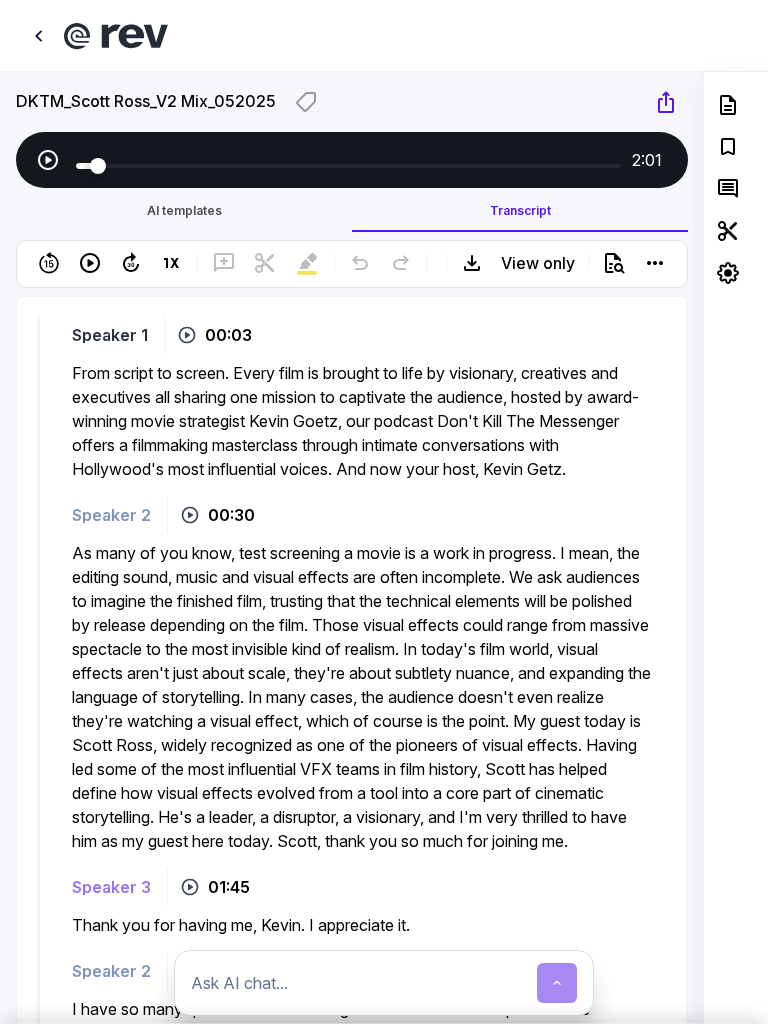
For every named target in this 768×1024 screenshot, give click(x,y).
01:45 (229, 887)
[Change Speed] (172, 263)
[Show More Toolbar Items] (655, 263)
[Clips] (728, 231)
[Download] (472, 263)
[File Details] (728, 105)
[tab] (184, 210)
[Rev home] (116, 36)
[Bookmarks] (728, 147)
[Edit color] (306, 102)
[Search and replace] (614, 263)
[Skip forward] (131, 263)
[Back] (38, 36)
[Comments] (728, 189)
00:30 (231, 515)
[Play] (48, 160)
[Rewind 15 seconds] (49, 263)
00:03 (228, 335)
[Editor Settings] (728, 273)
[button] (352, 304)
